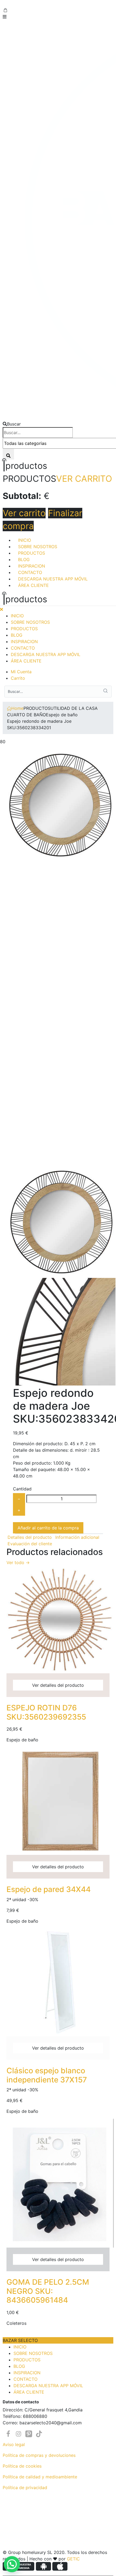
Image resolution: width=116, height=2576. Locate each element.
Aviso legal (14, 2444)
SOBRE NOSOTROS (38, 547)
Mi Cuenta (21, 672)
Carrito (18, 678)
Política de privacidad (25, 2488)
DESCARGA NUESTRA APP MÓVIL (53, 579)
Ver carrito (24, 513)
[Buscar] (8, 454)
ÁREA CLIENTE (33, 585)
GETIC (73, 2559)
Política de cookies (22, 2466)
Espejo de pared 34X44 (49, 1889)
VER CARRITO (84, 479)
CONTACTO (30, 572)
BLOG (24, 559)
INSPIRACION (32, 566)
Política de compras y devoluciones (39, 2455)
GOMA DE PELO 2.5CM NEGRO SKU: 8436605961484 (48, 2291)
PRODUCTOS (32, 553)
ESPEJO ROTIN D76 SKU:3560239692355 (46, 1712)
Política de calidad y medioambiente (40, 2477)
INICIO (25, 540)
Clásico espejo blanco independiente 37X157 (47, 2075)
